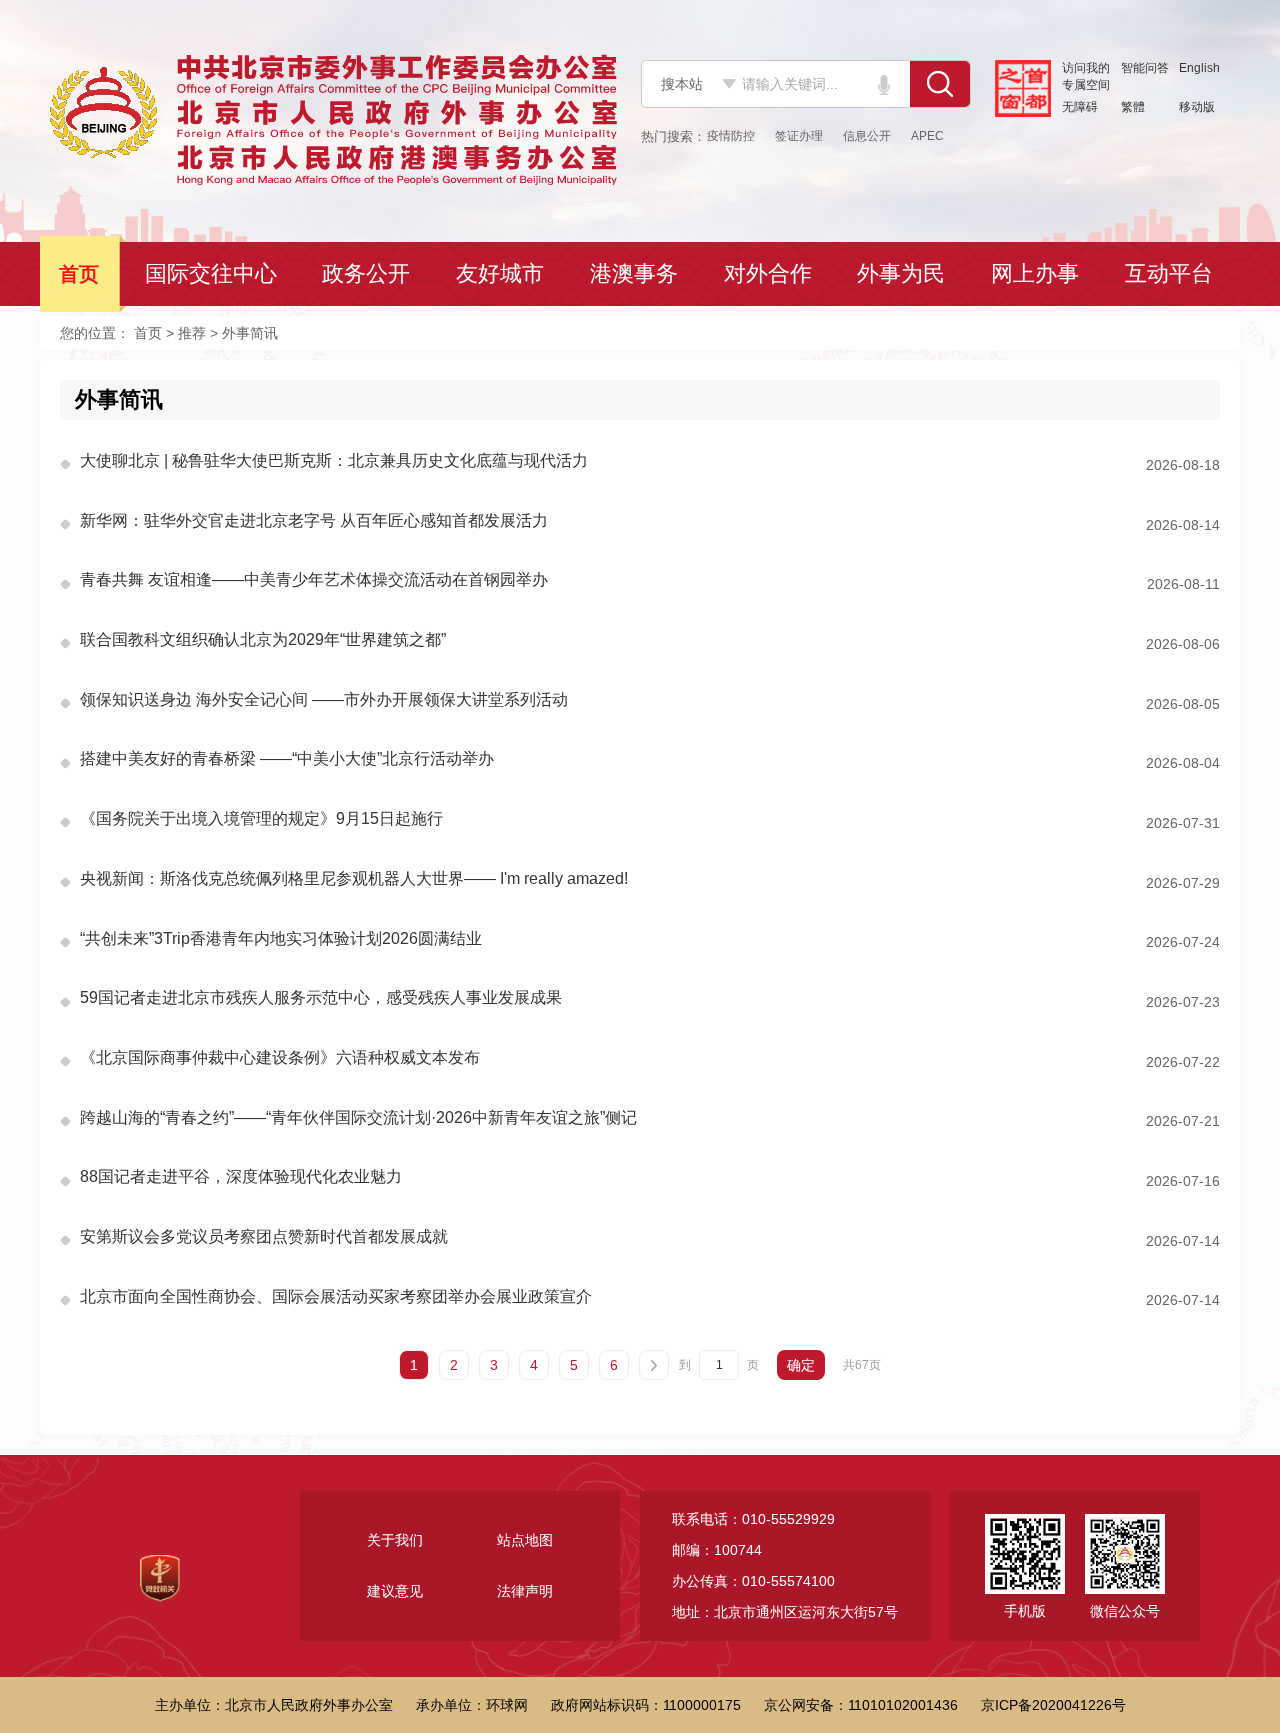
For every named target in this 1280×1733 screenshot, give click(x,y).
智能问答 (1145, 68)
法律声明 (525, 1591)
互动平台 (1171, 273)
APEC (927, 136)
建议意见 (395, 1591)
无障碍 (1080, 107)
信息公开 (867, 136)
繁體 (1133, 107)
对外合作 (770, 273)
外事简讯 (119, 399)
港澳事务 (636, 273)
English (1199, 68)
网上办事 (1037, 273)
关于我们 (395, 1540)
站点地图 (525, 1540)
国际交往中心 (213, 273)
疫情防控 (731, 136)
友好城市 (502, 273)
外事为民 (903, 273)
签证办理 (799, 136)
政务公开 (368, 273)
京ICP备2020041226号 (1053, 1705)
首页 (81, 274)
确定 (801, 1365)
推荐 (192, 333)
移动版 (1197, 107)
